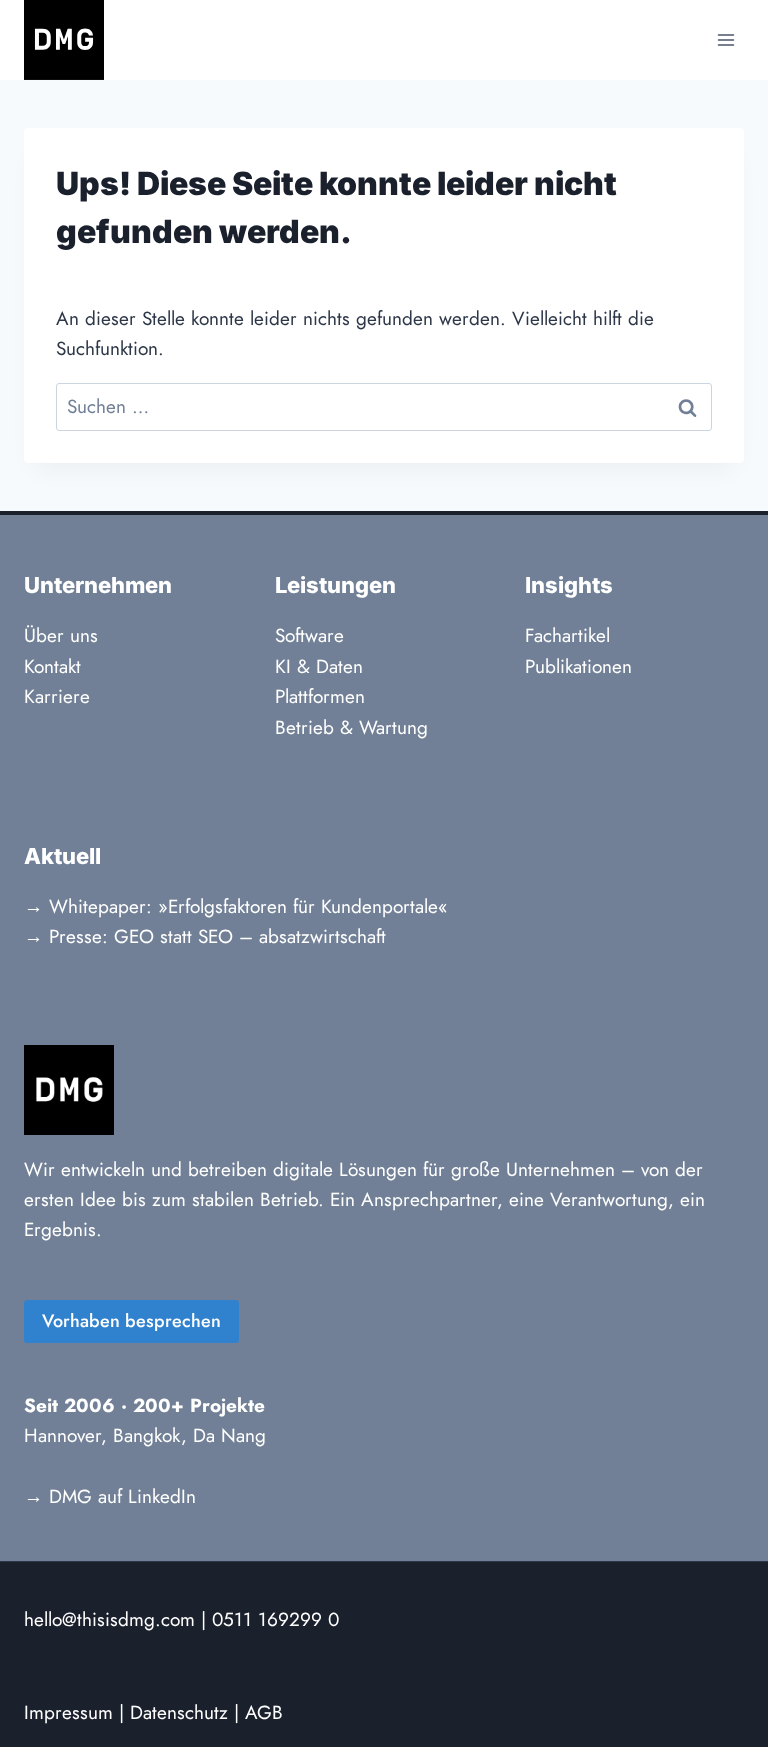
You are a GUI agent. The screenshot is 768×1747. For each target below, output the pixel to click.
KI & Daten (319, 666)
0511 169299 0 (275, 1619)
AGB (264, 1712)
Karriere (57, 696)
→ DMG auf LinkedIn (110, 1496)
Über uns (61, 635)
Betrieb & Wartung (351, 727)
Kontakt (52, 666)
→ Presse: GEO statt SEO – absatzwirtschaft (205, 936)
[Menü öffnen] (725, 39)
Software (309, 635)
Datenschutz (179, 1712)
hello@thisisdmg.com (109, 1619)
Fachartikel (567, 635)
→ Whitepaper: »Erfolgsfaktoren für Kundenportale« (236, 906)
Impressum (68, 1712)
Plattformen (320, 696)
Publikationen (578, 666)
